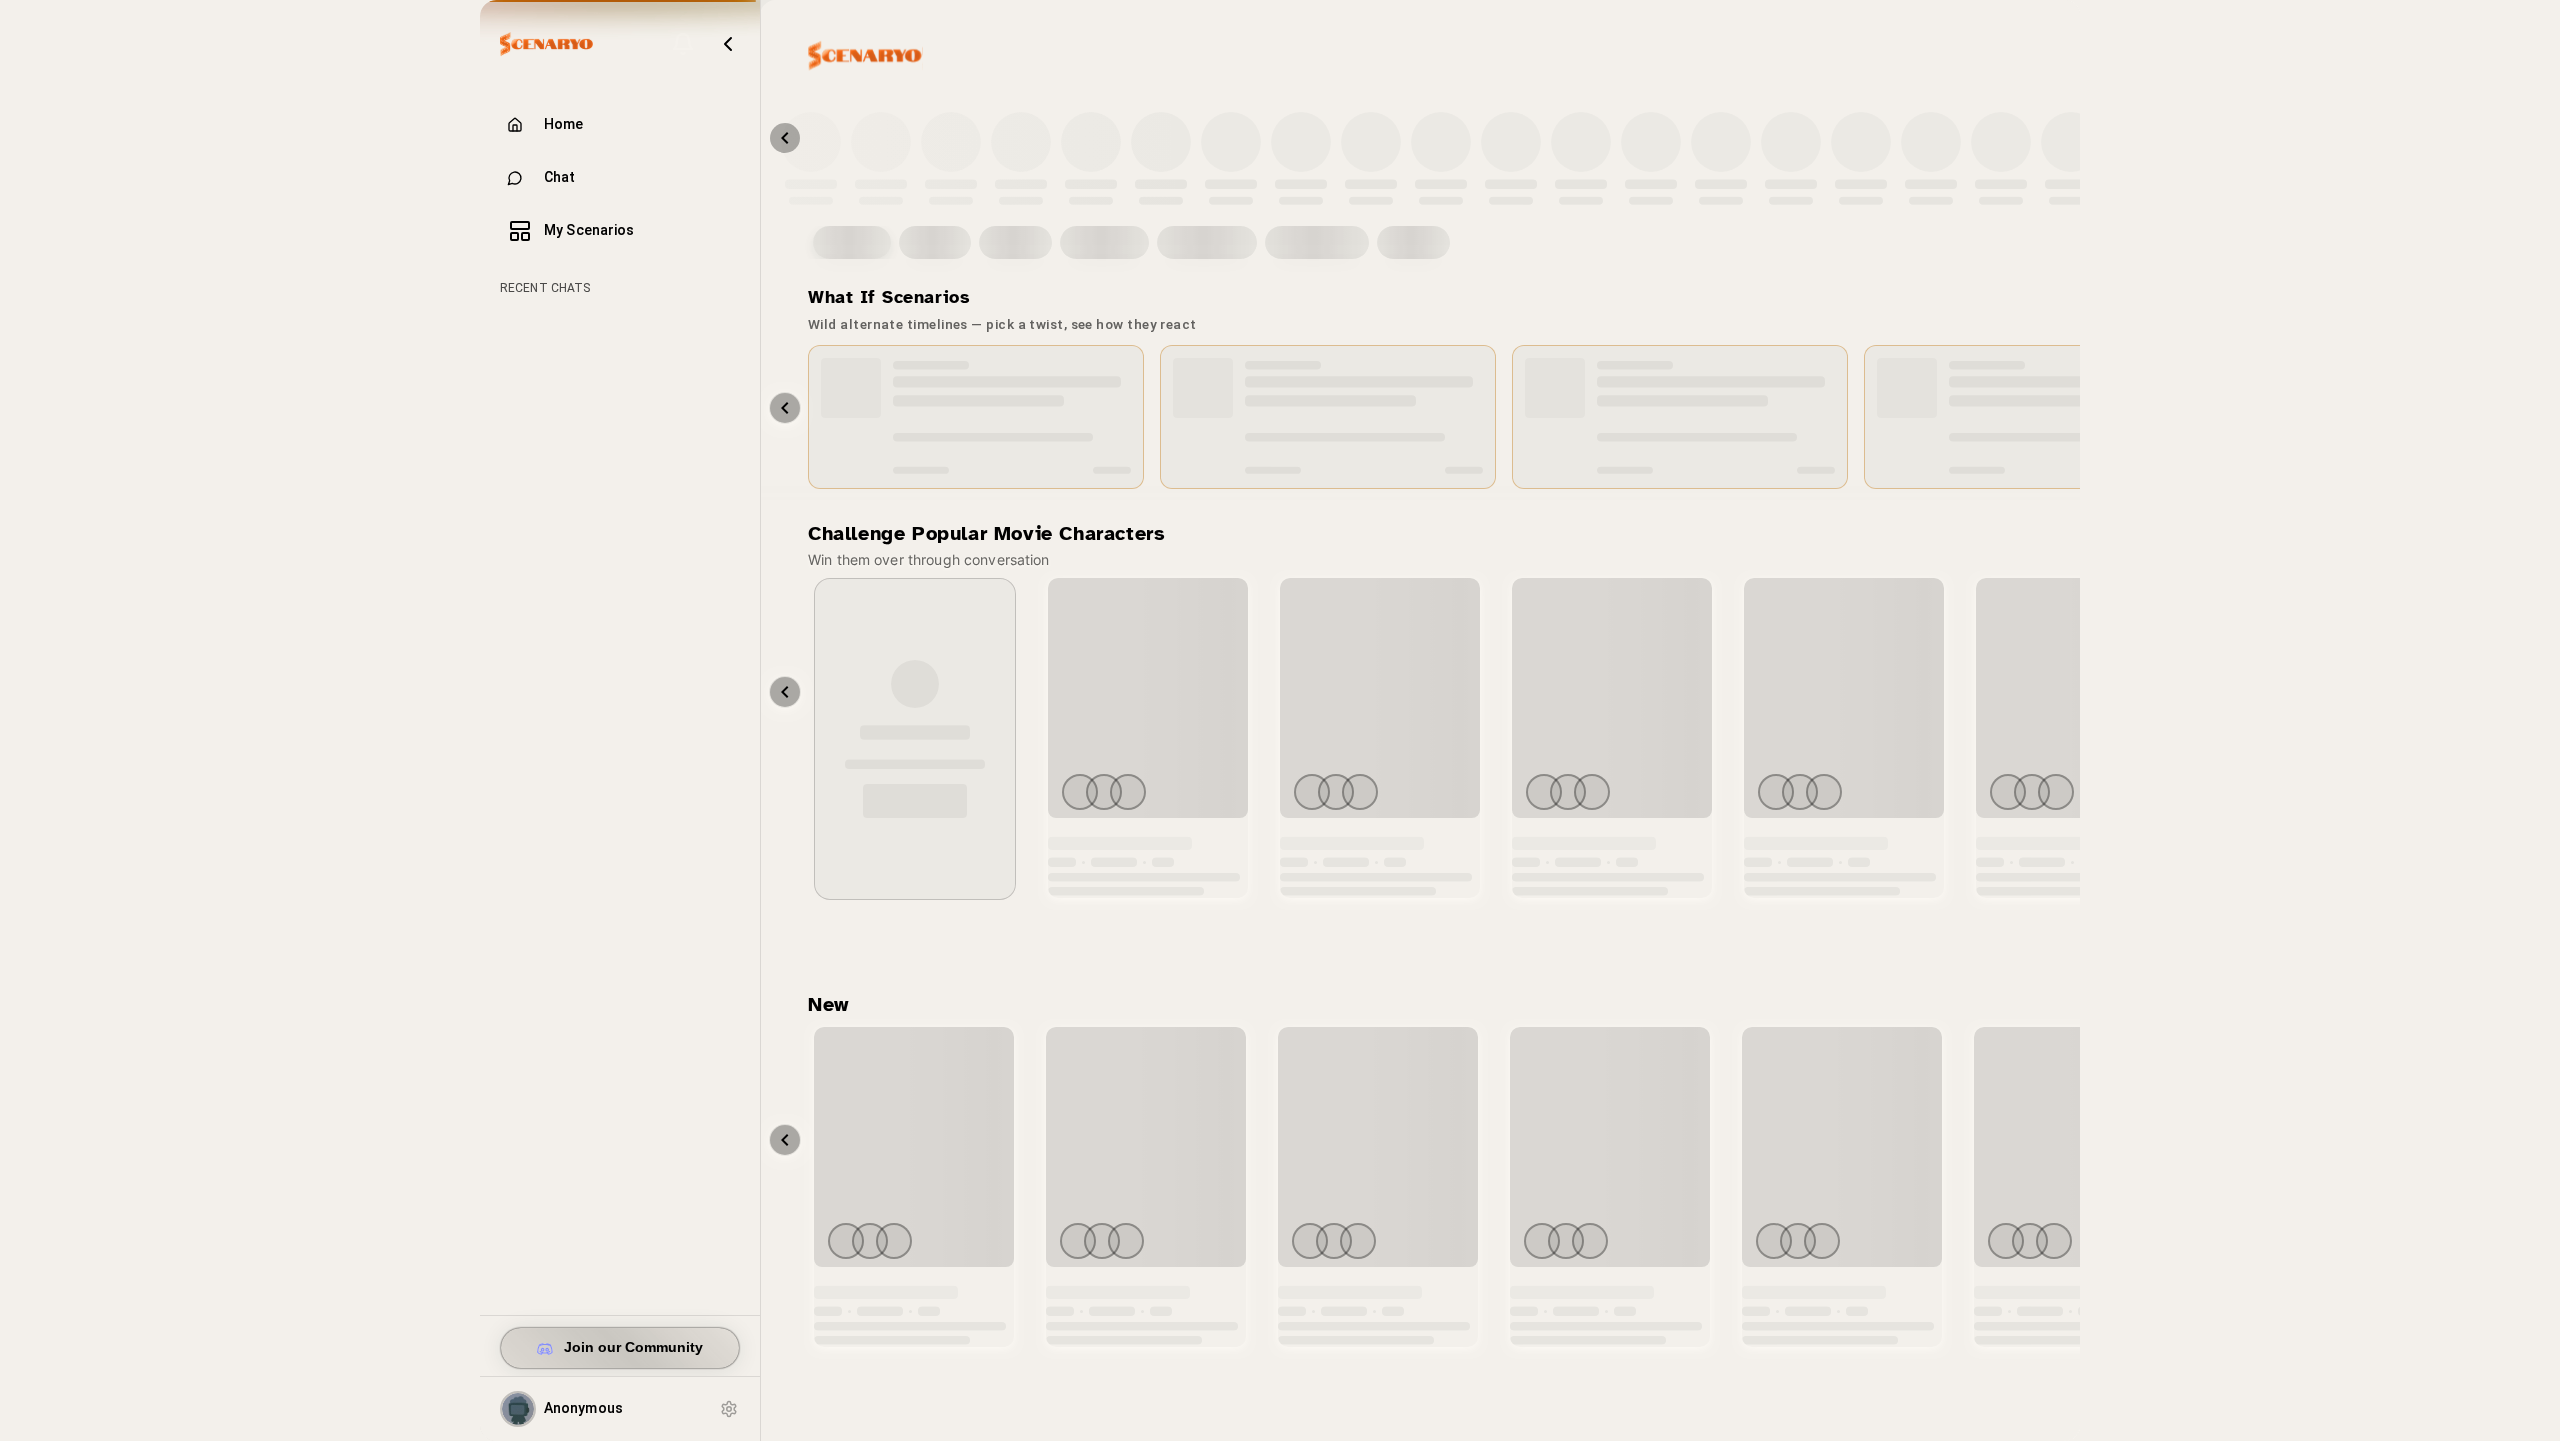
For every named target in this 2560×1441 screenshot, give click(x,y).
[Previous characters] (785, 138)
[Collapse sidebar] (728, 44)
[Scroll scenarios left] (785, 408)
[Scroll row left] (785, 692)
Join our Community (633, 1347)
